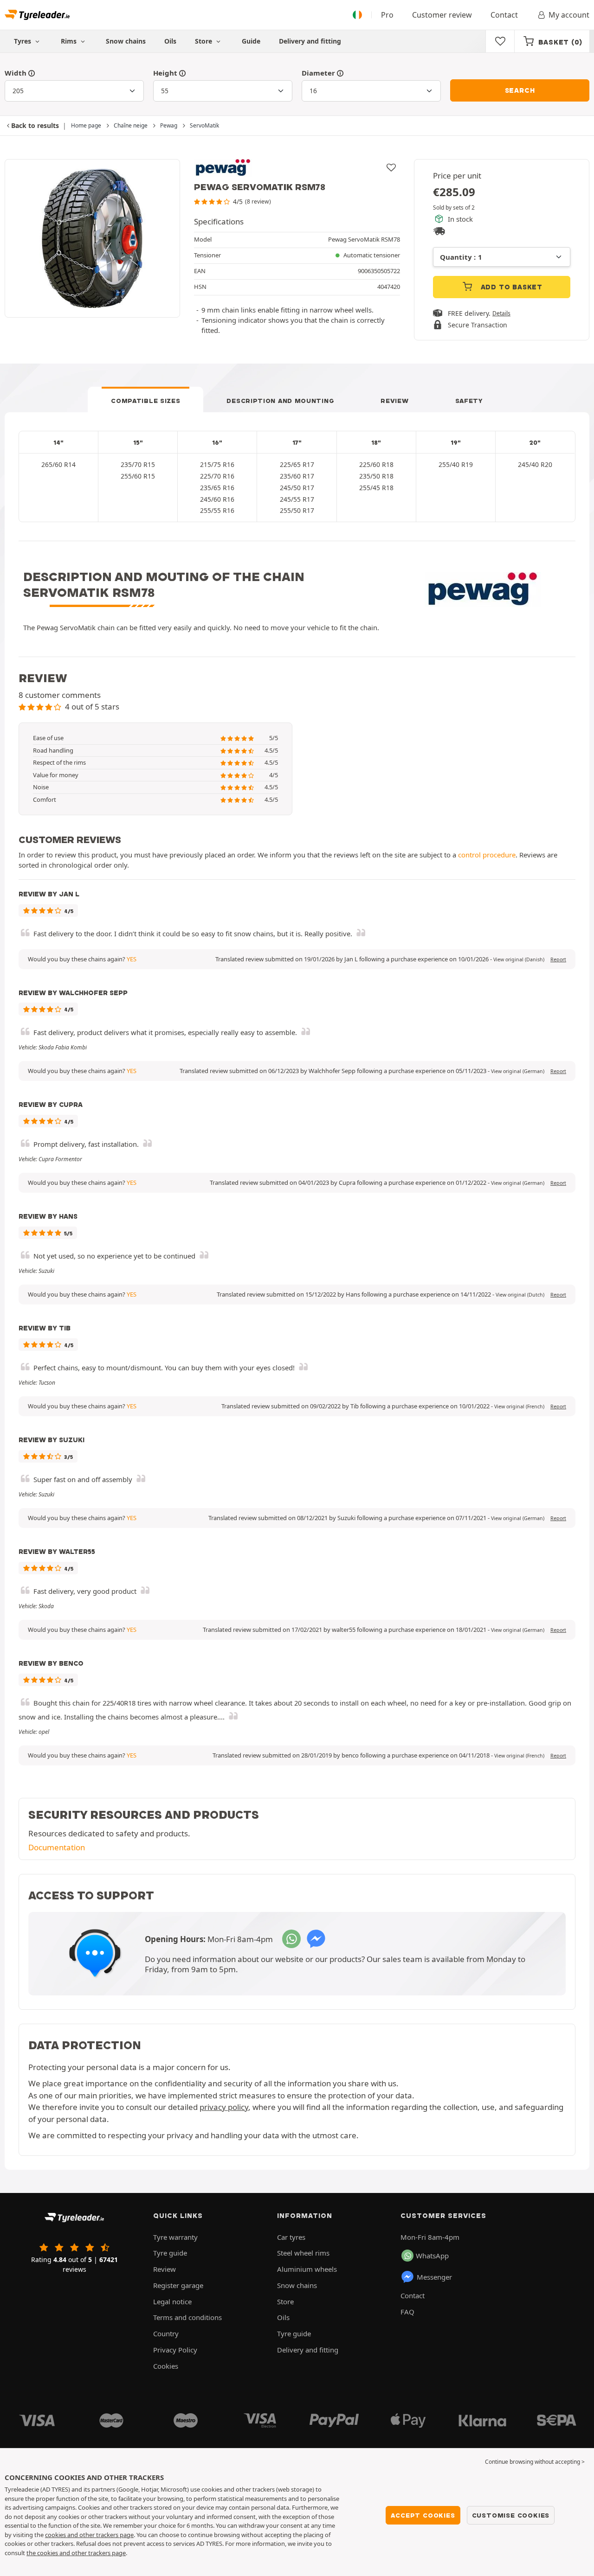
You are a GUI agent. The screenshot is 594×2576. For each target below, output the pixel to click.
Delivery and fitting (310, 41)
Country (166, 2333)
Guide (251, 41)
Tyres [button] (23, 41)
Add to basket (510, 287)
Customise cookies (511, 2515)
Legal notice (172, 2301)
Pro (387, 15)
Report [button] (558, 959)
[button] (519, 959)
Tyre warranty (175, 2237)
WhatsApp (432, 2256)
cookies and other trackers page (89, 2535)
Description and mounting (280, 401)
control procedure (487, 855)
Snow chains (126, 41)
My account (569, 15)
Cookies (166, 2366)
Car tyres (291, 2237)
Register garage (178, 2285)
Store (204, 41)
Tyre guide (170, 2253)
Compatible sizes (145, 401)
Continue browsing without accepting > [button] (535, 2462)
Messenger (434, 2277)
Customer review (442, 15)
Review (394, 401)
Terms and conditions (187, 2317)
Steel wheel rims (303, 2253)
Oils (170, 41)
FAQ (407, 2312)
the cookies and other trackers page (76, 2553)
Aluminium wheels (307, 2269)
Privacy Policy (175, 2350)
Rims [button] (70, 41)
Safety (469, 401)
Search (520, 90)
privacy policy (224, 2107)
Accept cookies (423, 2515)
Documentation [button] (57, 1847)
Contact (504, 15)
